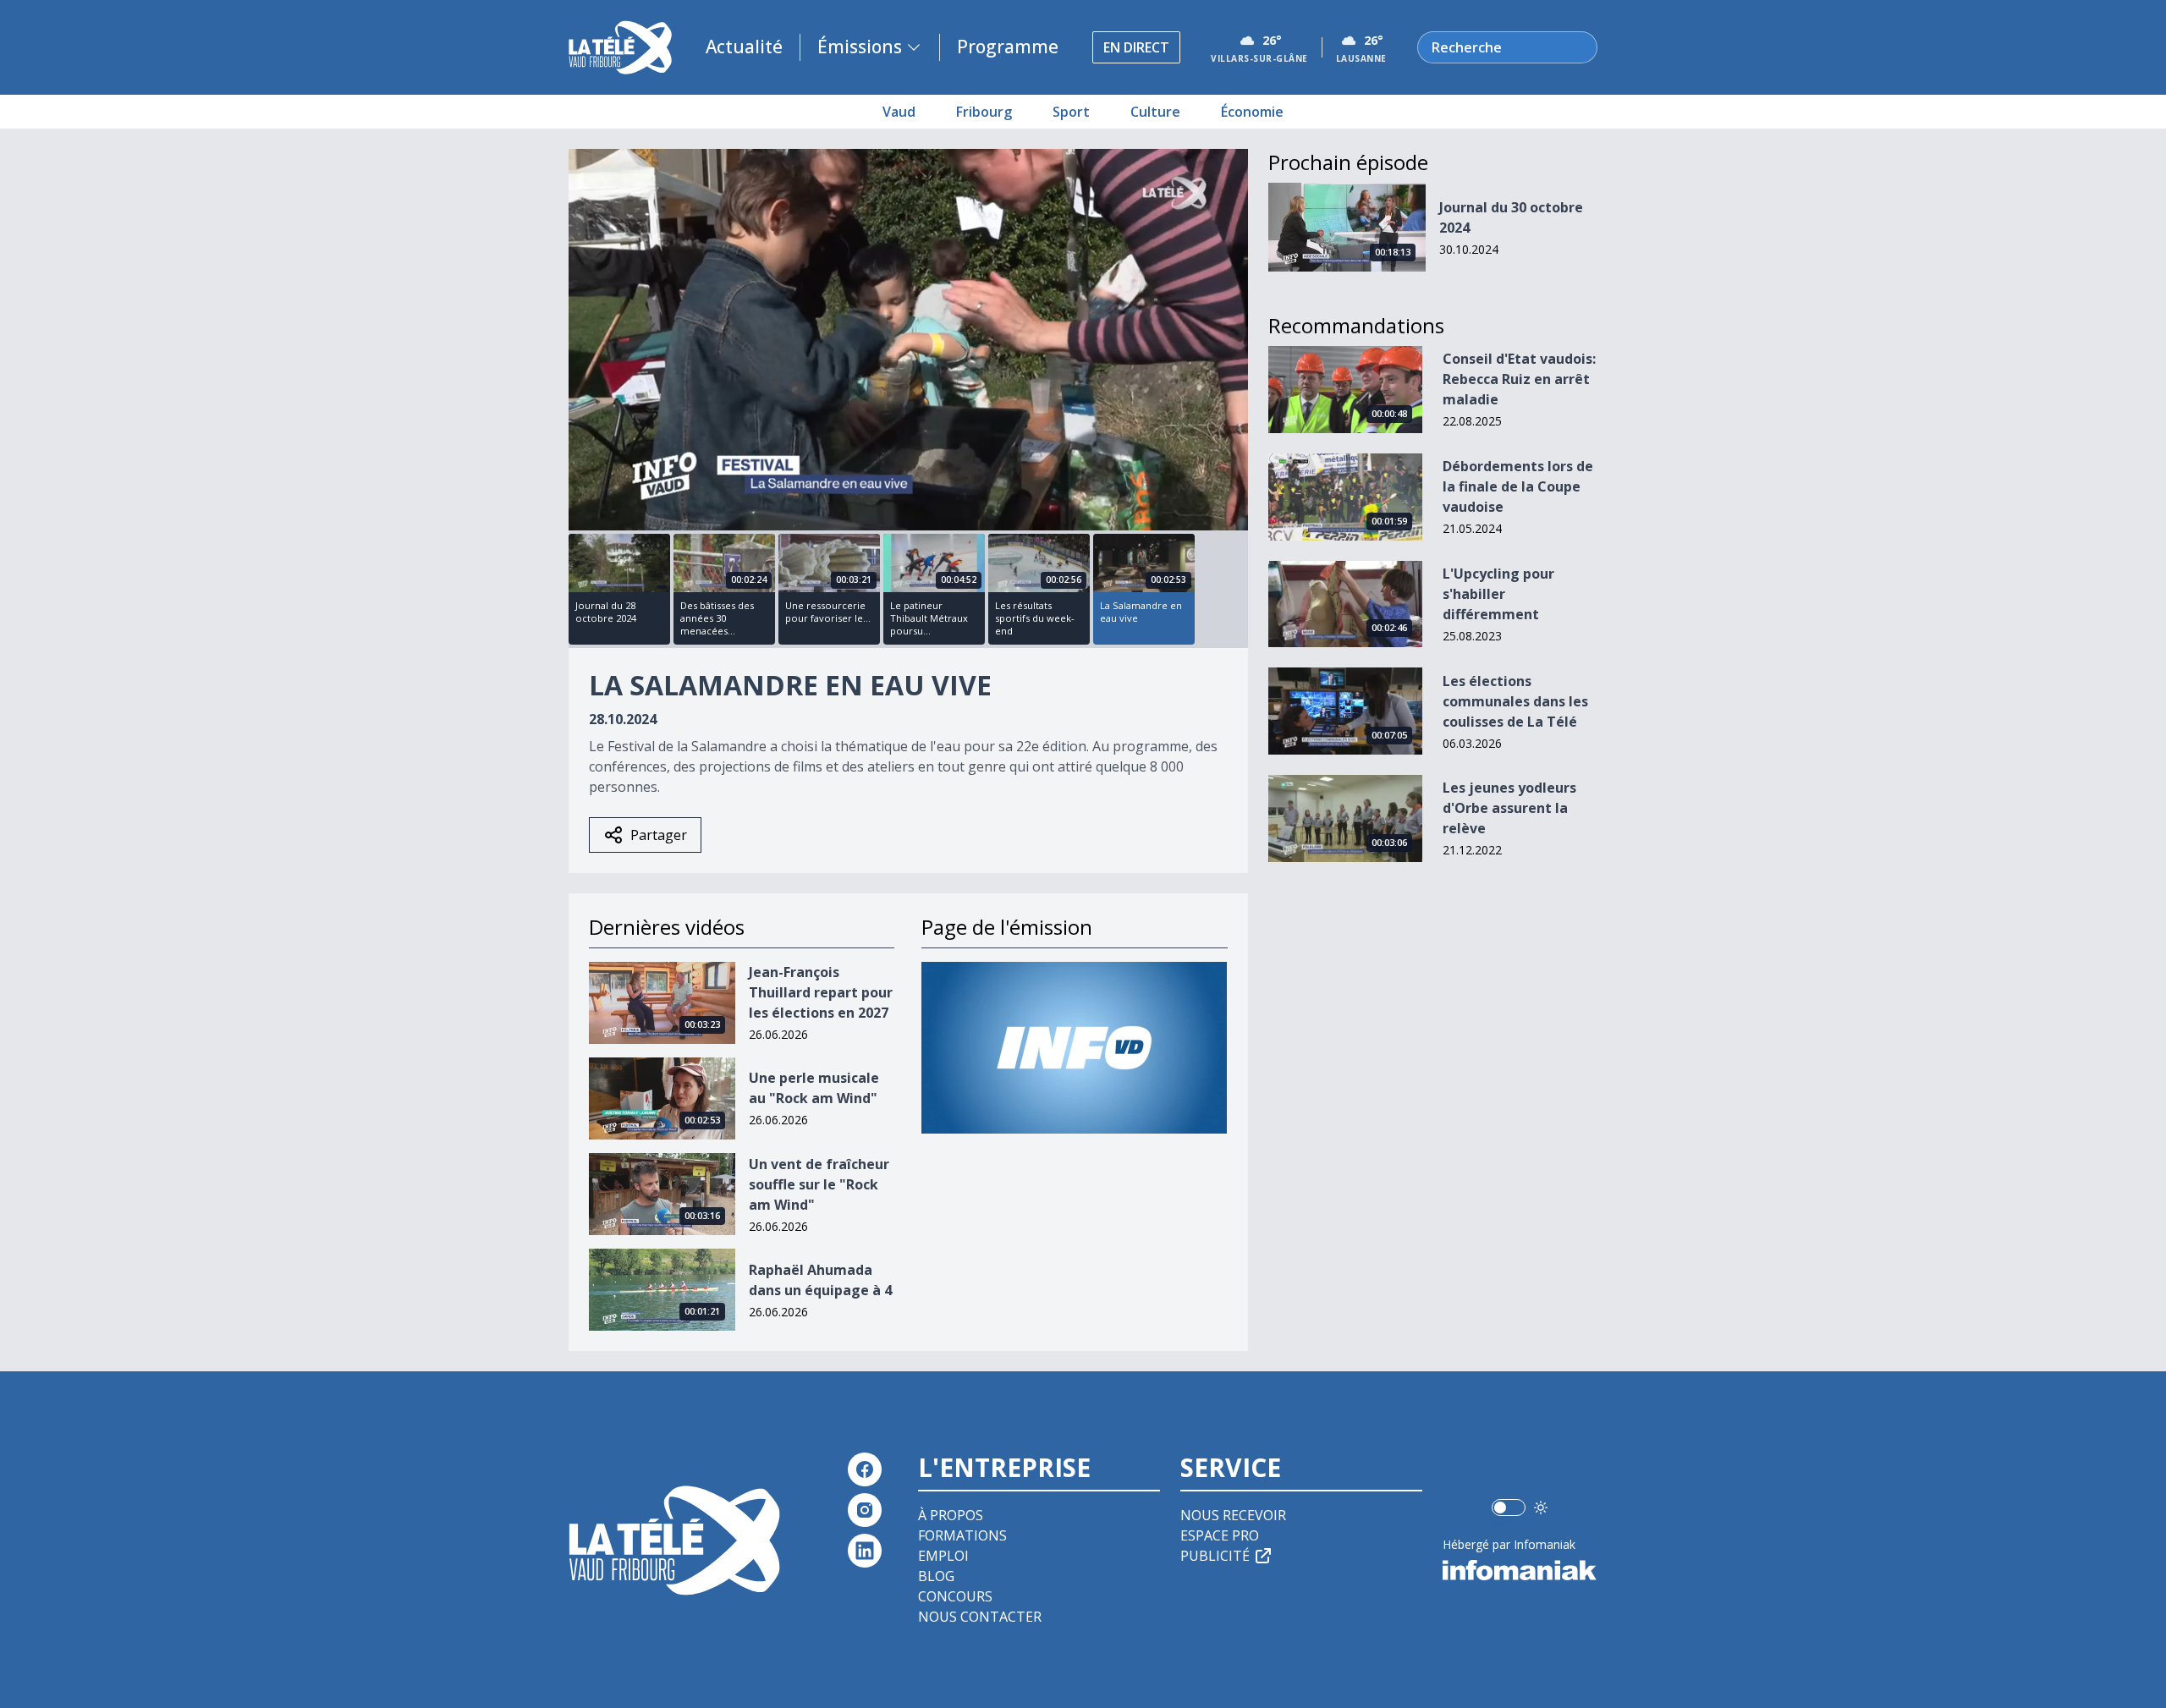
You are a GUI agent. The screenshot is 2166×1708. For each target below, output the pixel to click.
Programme (1008, 47)
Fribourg (984, 112)
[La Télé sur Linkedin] (865, 1551)
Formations (962, 1535)
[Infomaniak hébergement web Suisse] (1520, 1570)
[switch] (1509, 1508)
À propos (951, 1515)
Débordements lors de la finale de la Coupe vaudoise (1518, 486)
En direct (1136, 47)
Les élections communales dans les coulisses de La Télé (1515, 701)
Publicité (1215, 1556)
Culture (1155, 112)
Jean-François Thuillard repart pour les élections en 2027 (821, 992)
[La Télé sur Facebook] (865, 1469)
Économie (1252, 112)
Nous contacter (980, 1617)
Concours (955, 1596)
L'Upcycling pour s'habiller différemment (1498, 594)
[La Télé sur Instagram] (865, 1510)
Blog (936, 1576)
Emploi (943, 1556)
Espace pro (1220, 1535)
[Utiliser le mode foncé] (1541, 1508)
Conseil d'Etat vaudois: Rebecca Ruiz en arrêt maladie (1519, 379)
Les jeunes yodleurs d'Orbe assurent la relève (1509, 808)
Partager (659, 835)
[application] (908, 340)
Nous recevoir (1233, 1515)
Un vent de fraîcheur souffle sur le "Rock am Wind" (819, 1184)
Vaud (899, 112)
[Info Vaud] (1074, 1048)
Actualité (744, 47)
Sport (1071, 112)
